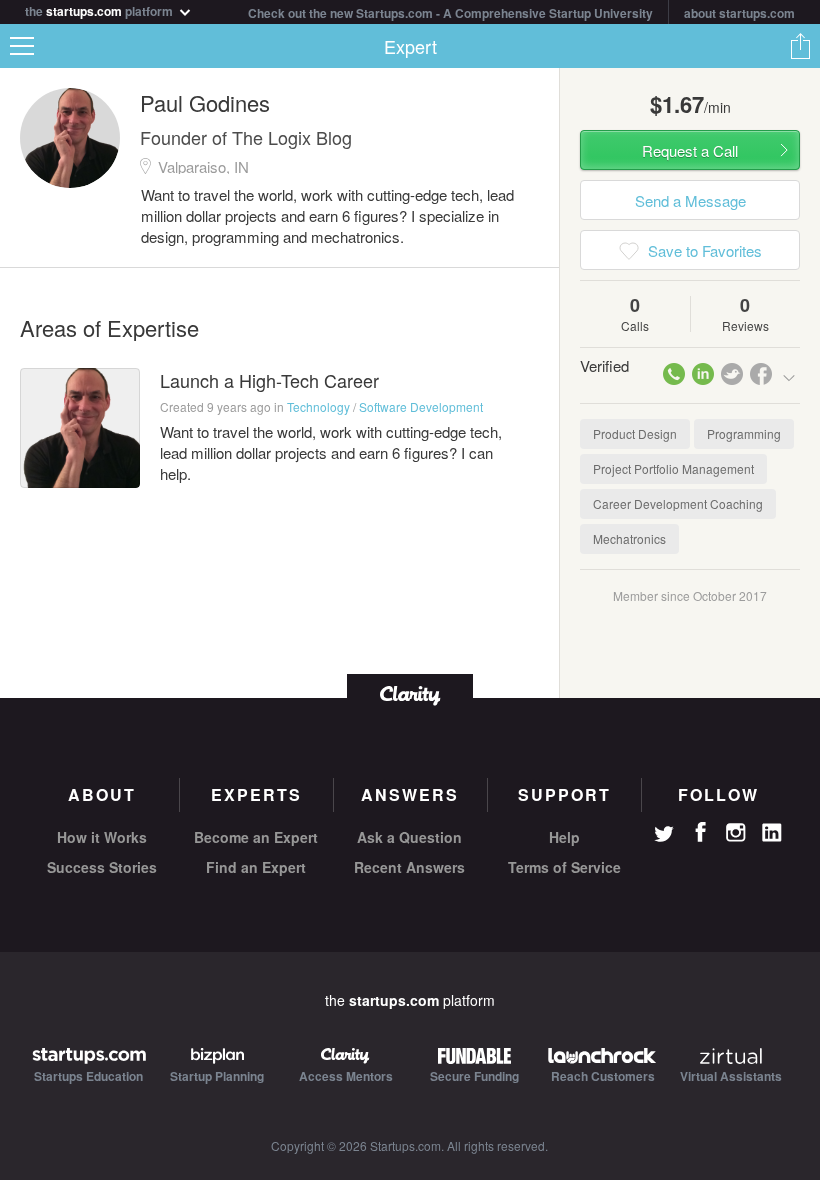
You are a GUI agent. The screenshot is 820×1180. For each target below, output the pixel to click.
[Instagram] (736, 833)
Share (800, 46)
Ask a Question (409, 837)
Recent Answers (409, 867)
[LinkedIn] (772, 833)
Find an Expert (256, 867)
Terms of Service (564, 867)
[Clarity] (410, 693)
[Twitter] (664, 836)
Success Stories (102, 867)
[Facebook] (700, 832)
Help (564, 837)
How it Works (102, 837)
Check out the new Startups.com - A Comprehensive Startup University (450, 13)
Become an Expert (256, 837)
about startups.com (739, 13)
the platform (100, 9)
